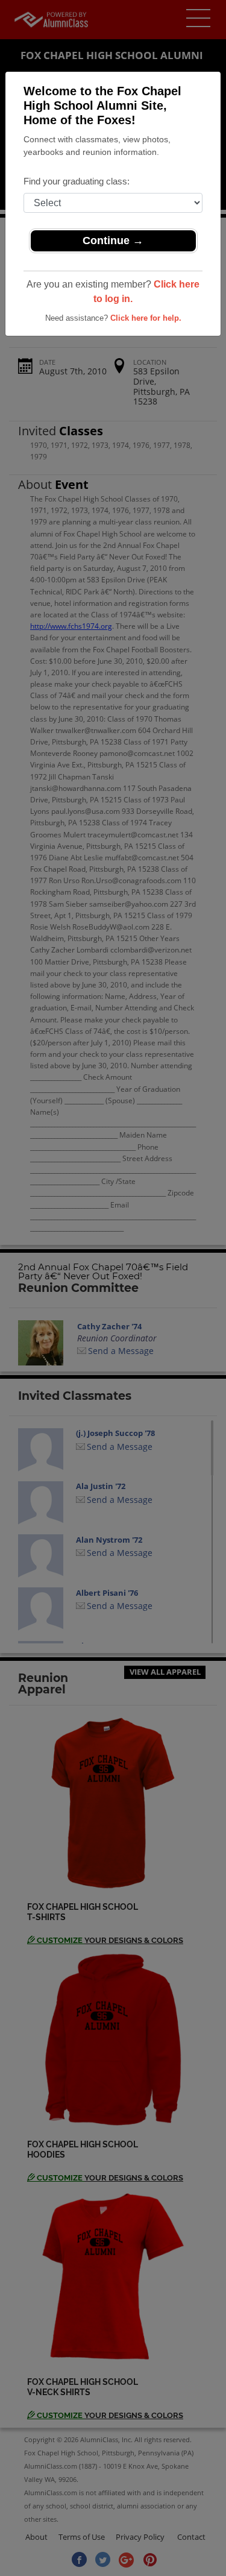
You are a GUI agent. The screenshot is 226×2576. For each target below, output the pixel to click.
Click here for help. (146, 318)
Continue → (113, 241)
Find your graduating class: (77, 181)
